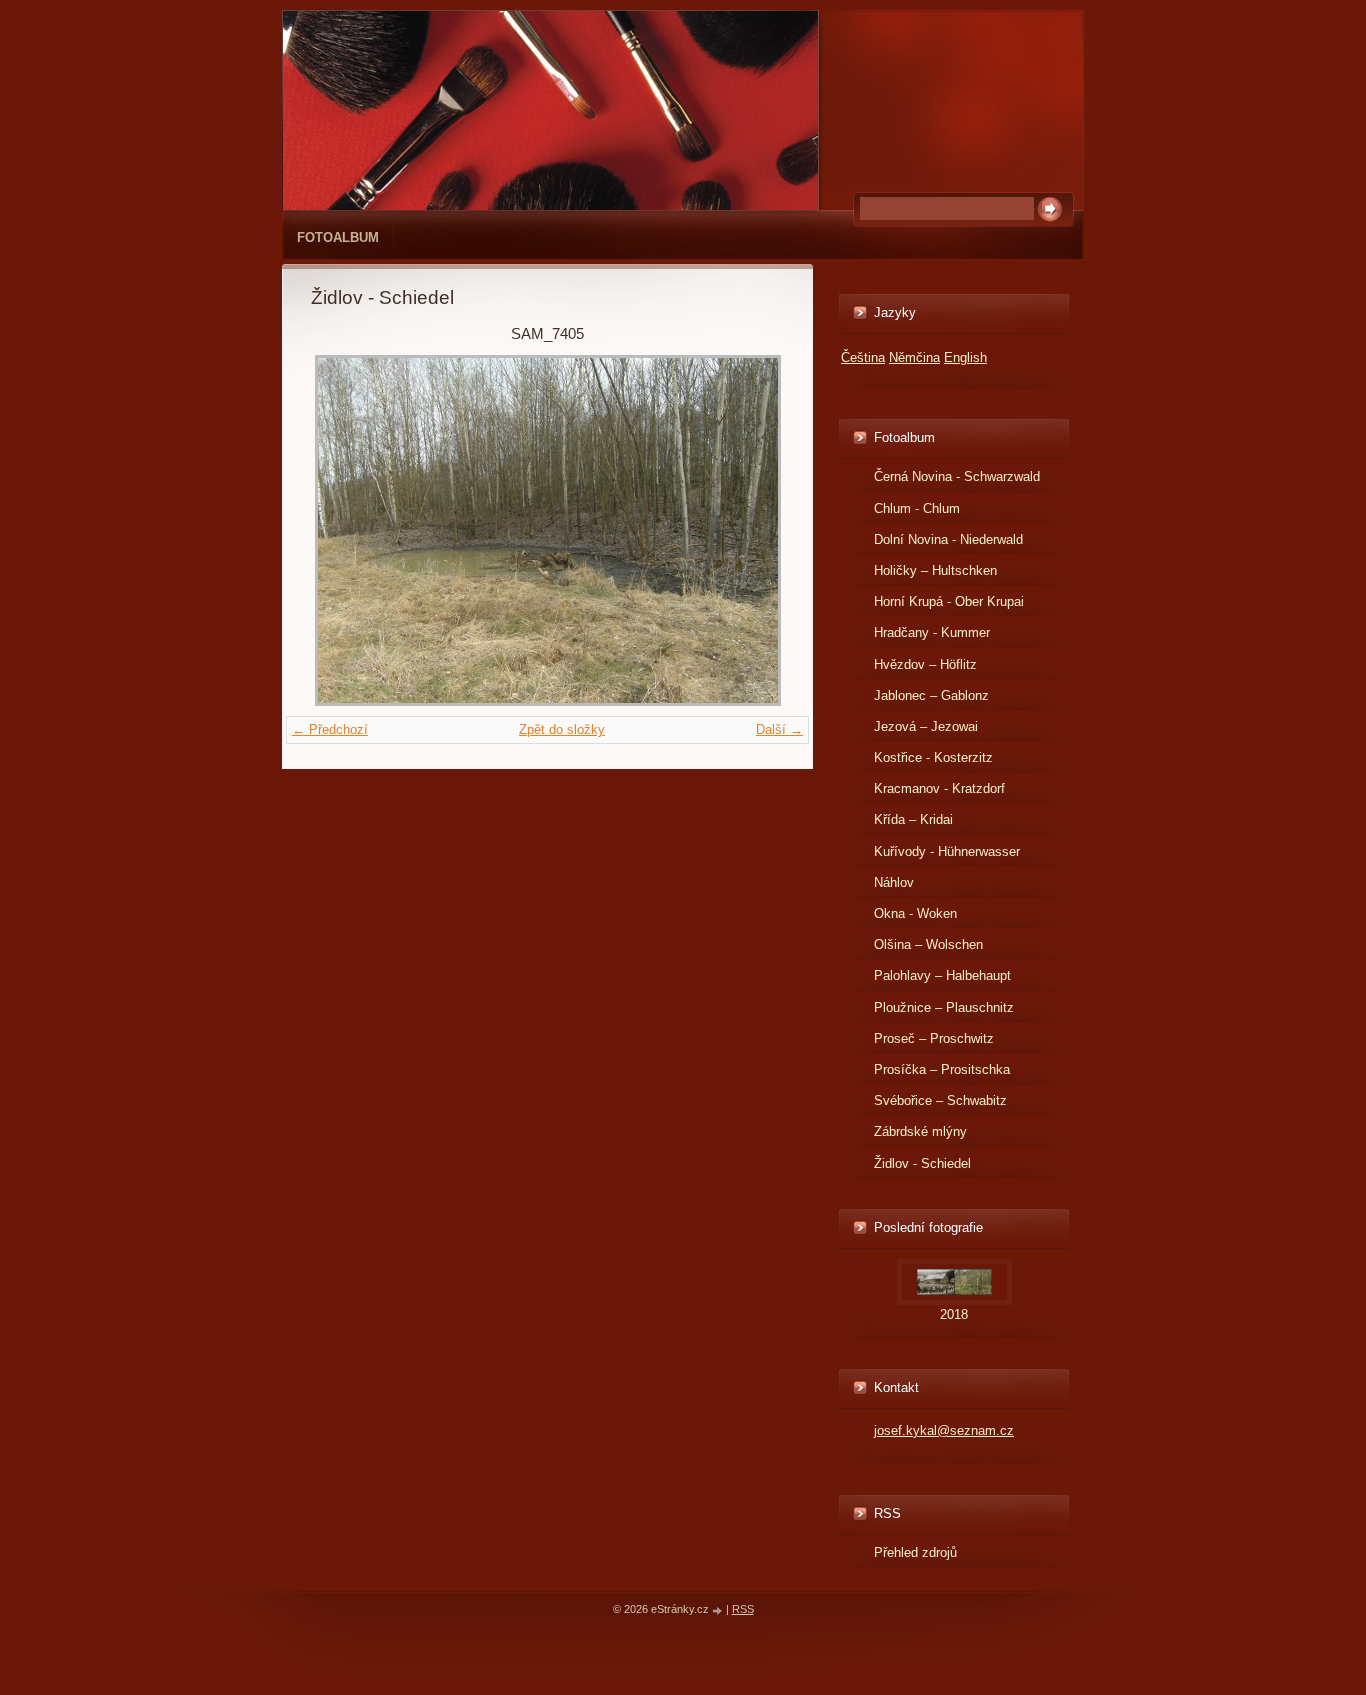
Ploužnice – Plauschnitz (944, 1007)
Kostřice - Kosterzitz (933, 757)
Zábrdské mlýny (920, 1131)
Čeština (863, 357)
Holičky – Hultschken (935, 570)
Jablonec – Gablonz (931, 695)
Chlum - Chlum (917, 508)
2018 (954, 1314)
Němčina (914, 357)
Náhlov (894, 882)
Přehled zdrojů (915, 1552)
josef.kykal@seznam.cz (944, 1430)
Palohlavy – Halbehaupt (942, 975)
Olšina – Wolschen (928, 944)
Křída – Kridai (913, 819)
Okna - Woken (915, 913)
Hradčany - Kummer (932, 632)
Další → (779, 729)
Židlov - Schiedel (922, 1163)
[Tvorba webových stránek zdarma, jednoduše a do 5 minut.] (719, 1610)
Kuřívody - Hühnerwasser (947, 851)
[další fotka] (751, 530)
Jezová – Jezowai (926, 726)
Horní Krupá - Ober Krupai (949, 601)
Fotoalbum (338, 237)
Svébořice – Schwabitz (940, 1100)
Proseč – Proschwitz (934, 1038)
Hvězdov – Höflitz (925, 664)
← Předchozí (330, 729)
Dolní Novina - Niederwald (948, 539)
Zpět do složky (562, 729)
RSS (743, 1609)
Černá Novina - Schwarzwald (957, 476)
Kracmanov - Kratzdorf (939, 788)
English (965, 357)
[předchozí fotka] (343, 530)
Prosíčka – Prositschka (942, 1069)
